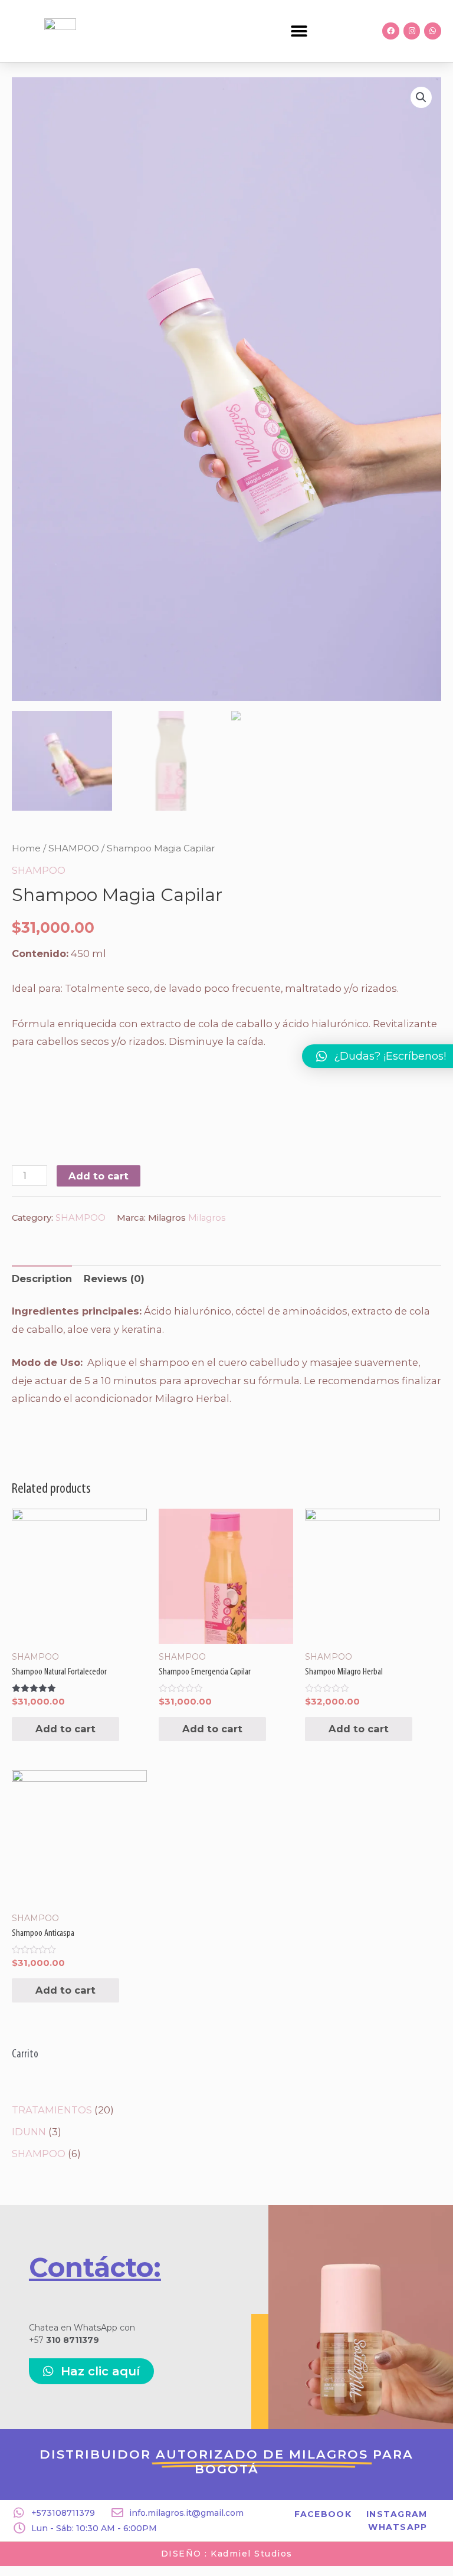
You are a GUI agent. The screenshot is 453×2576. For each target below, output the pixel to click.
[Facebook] (391, 31)
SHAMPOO (74, 848)
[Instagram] (412, 31)
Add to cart (99, 1176)
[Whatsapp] (433, 31)
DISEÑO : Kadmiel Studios (227, 2554)
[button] (299, 31)
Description (42, 1279)
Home (26, 848)
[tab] (42, 1279)
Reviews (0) (114, 1279)
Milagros (207, 1218)
